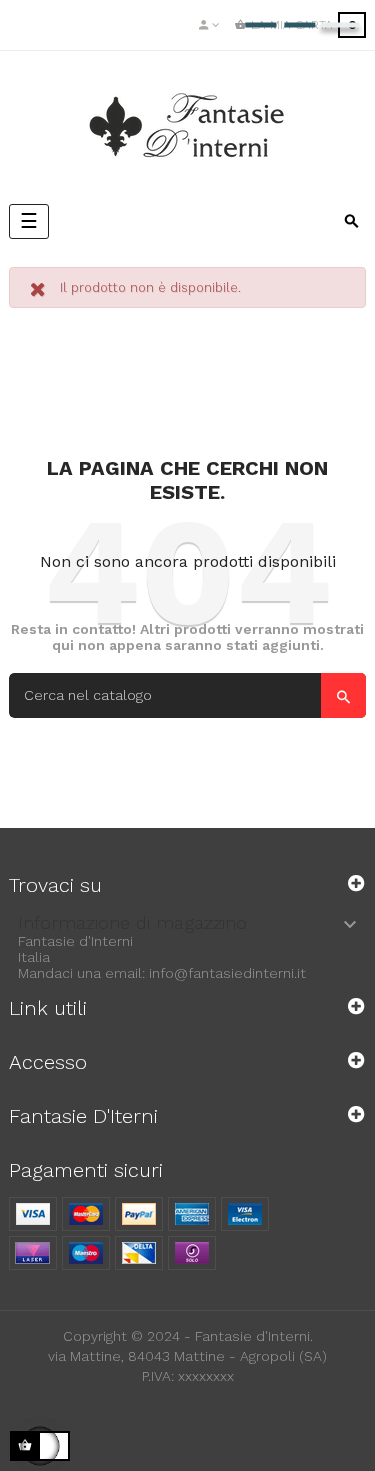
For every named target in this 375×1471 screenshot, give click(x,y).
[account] (209, 25)
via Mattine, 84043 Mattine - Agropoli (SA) (187, 1356)
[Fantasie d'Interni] (188, 126)
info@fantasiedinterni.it (227, 973)
